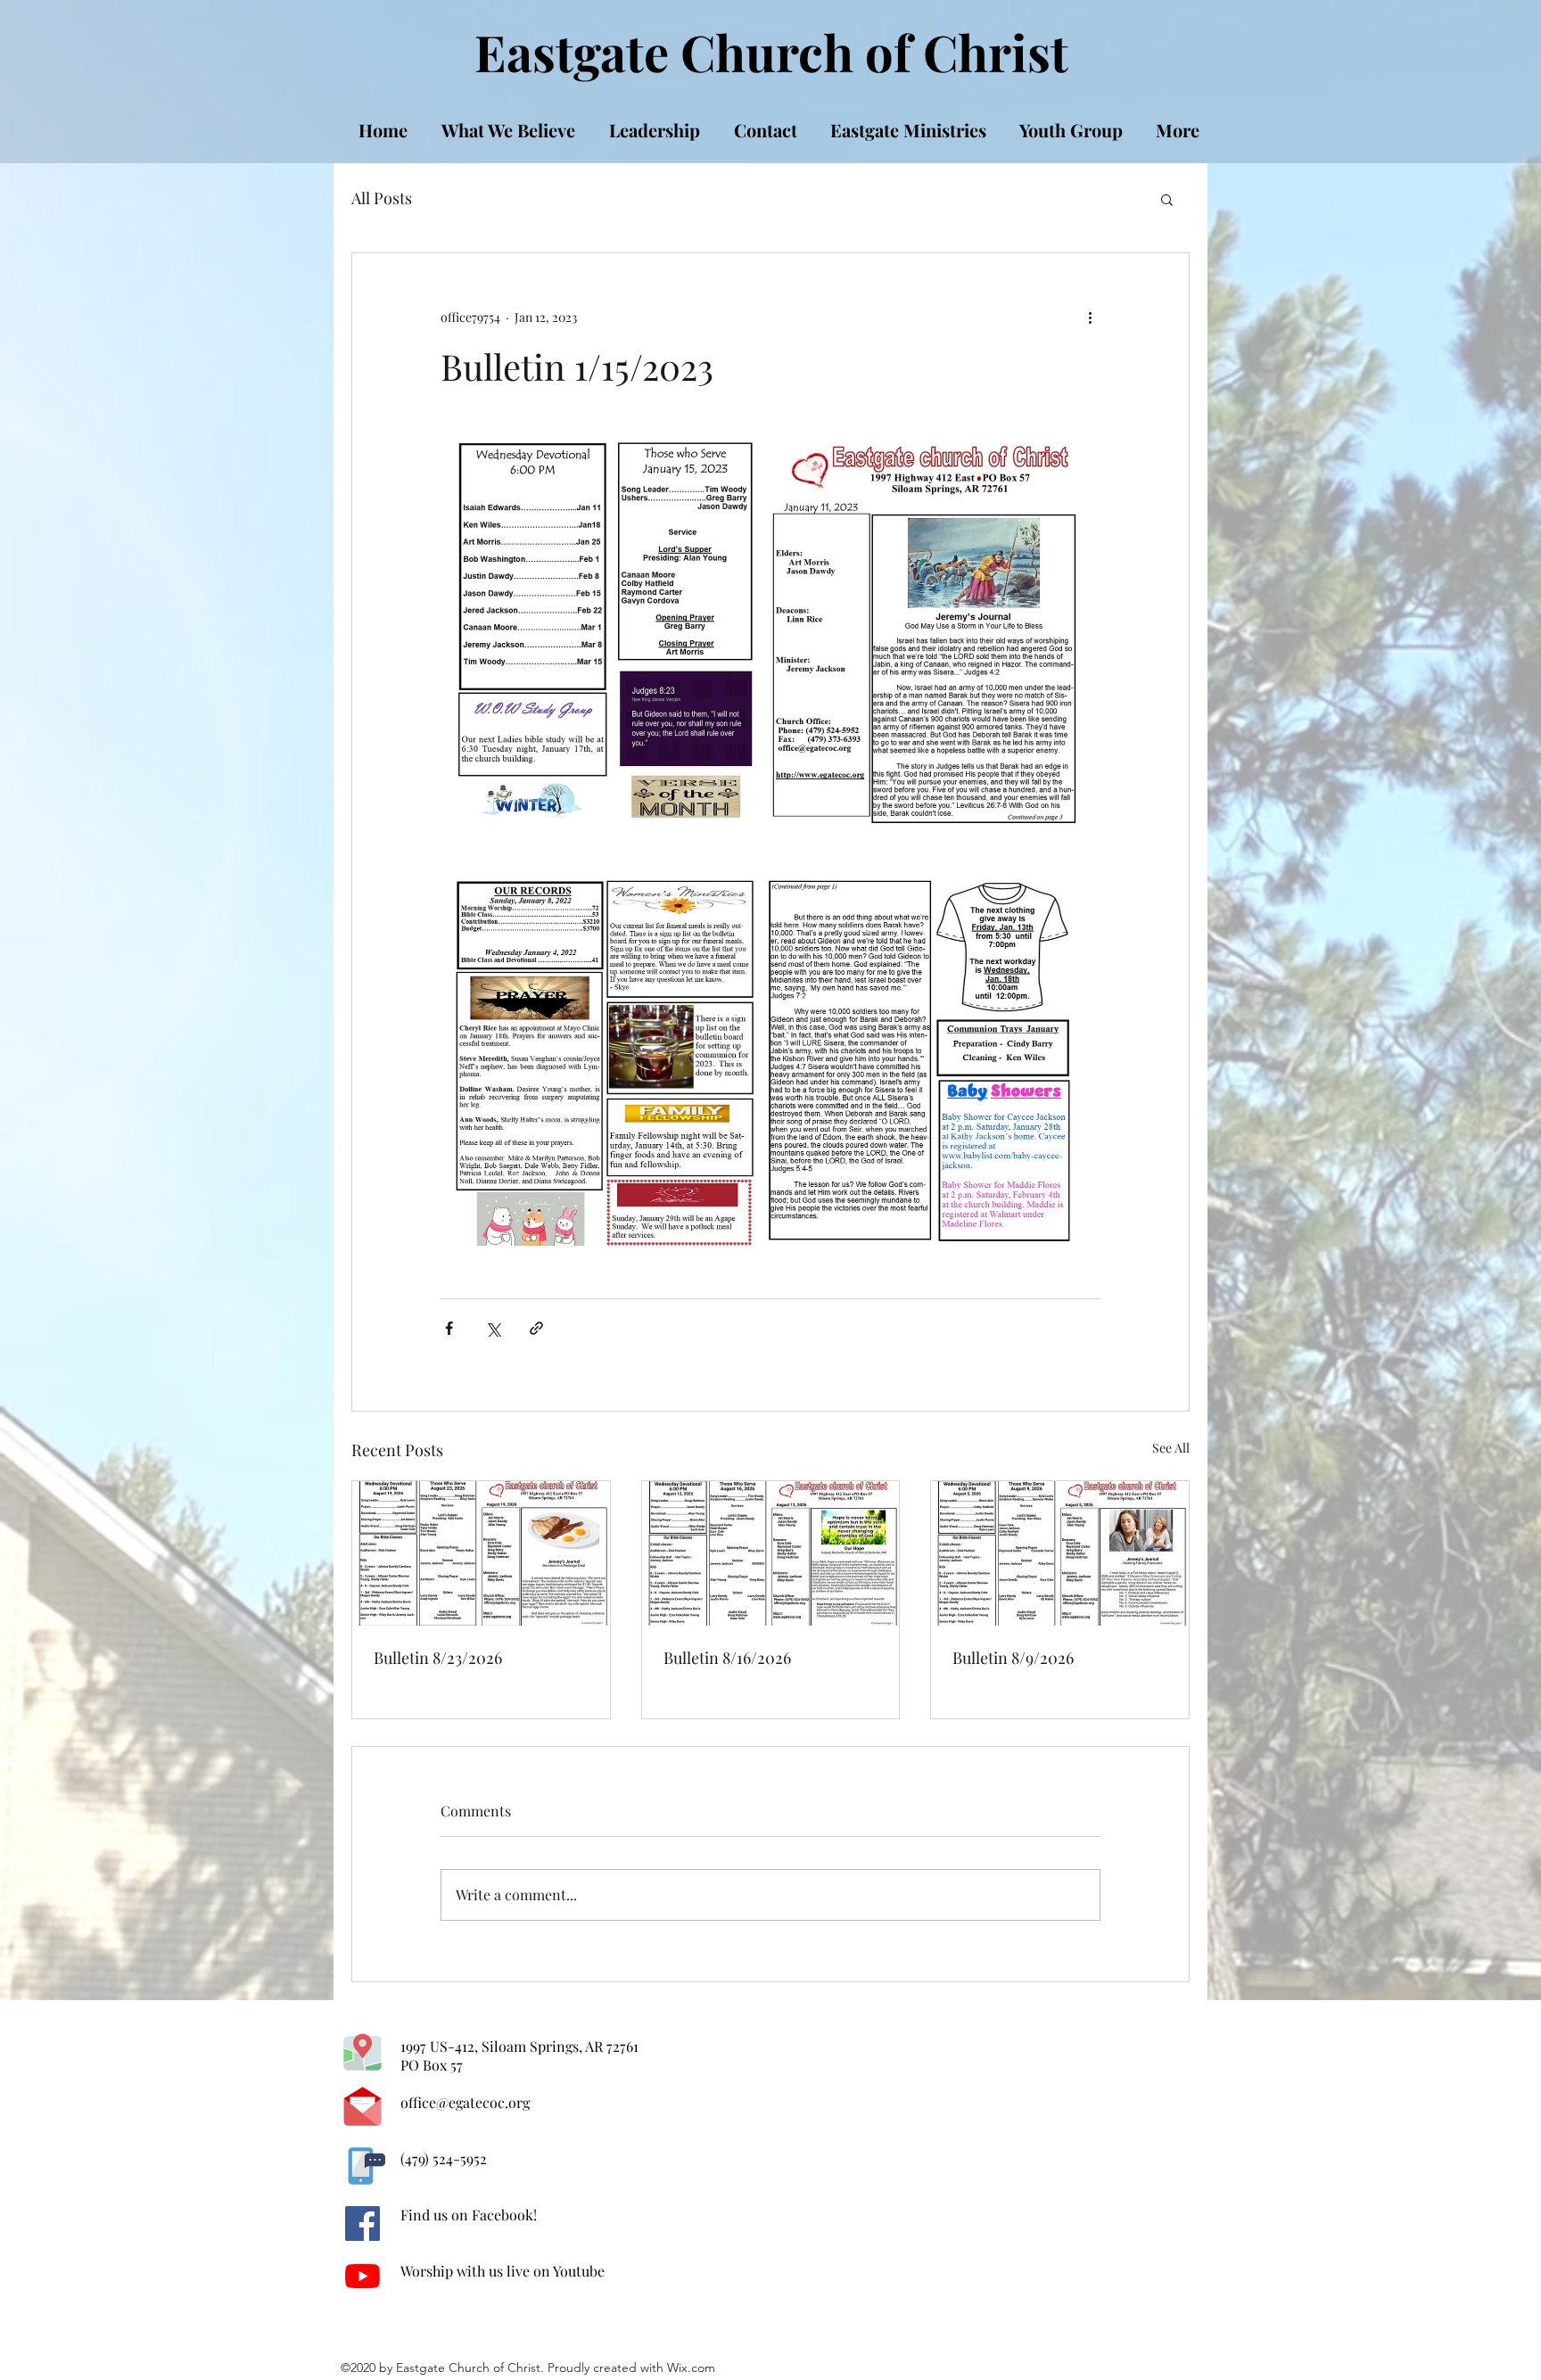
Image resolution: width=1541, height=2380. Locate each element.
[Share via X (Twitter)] (493, 1328)
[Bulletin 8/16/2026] (771, 1553)
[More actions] (1090, 317)
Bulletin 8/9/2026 (1013, 1658)
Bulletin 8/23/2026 (438, 1658)
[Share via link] (536, 1328)
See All (1171, 1448)
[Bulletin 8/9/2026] (1060, 1553)
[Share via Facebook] (449, 1328)
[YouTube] (363, 2276)
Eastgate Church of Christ (771, 51)
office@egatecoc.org (465, 2102)
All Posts (382, 198)
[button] (1167, 199)
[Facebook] (363, 2224)
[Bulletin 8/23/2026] (481, 1553)
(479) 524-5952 (444, 2158)
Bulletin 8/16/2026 (727, 1658)
